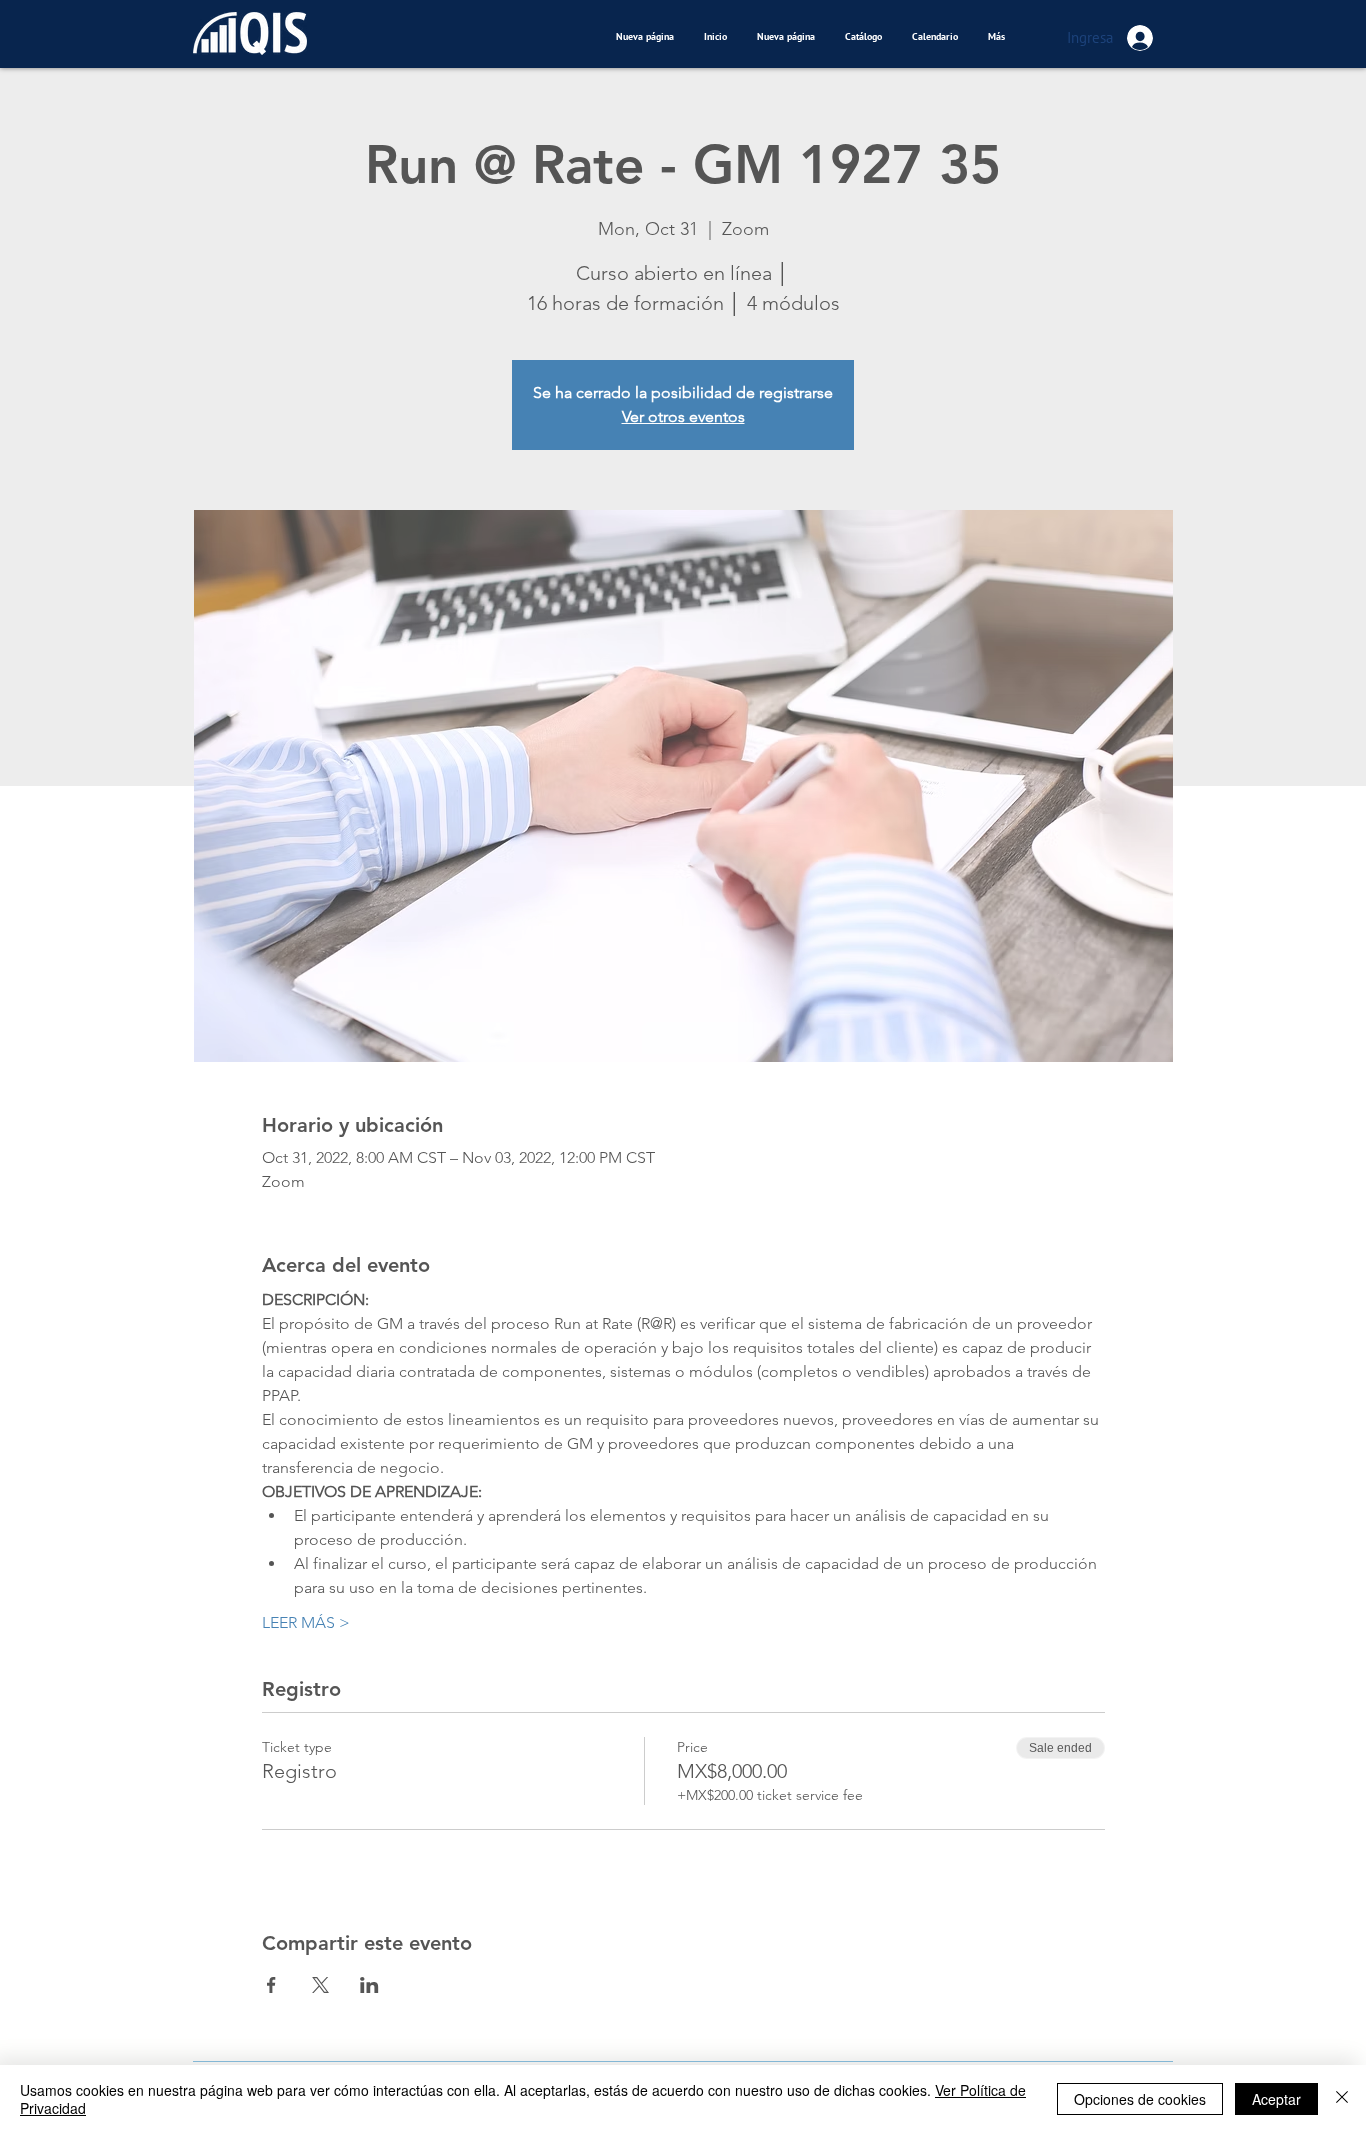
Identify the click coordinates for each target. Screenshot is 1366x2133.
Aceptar (1276, 2099)
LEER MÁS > (306, 1622)
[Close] (1342, 2099)
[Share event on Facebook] (271, 1985)
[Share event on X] (320, 1985)
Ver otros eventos (683, 416)
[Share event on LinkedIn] (369, 1985)
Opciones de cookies (1140, 2099)
